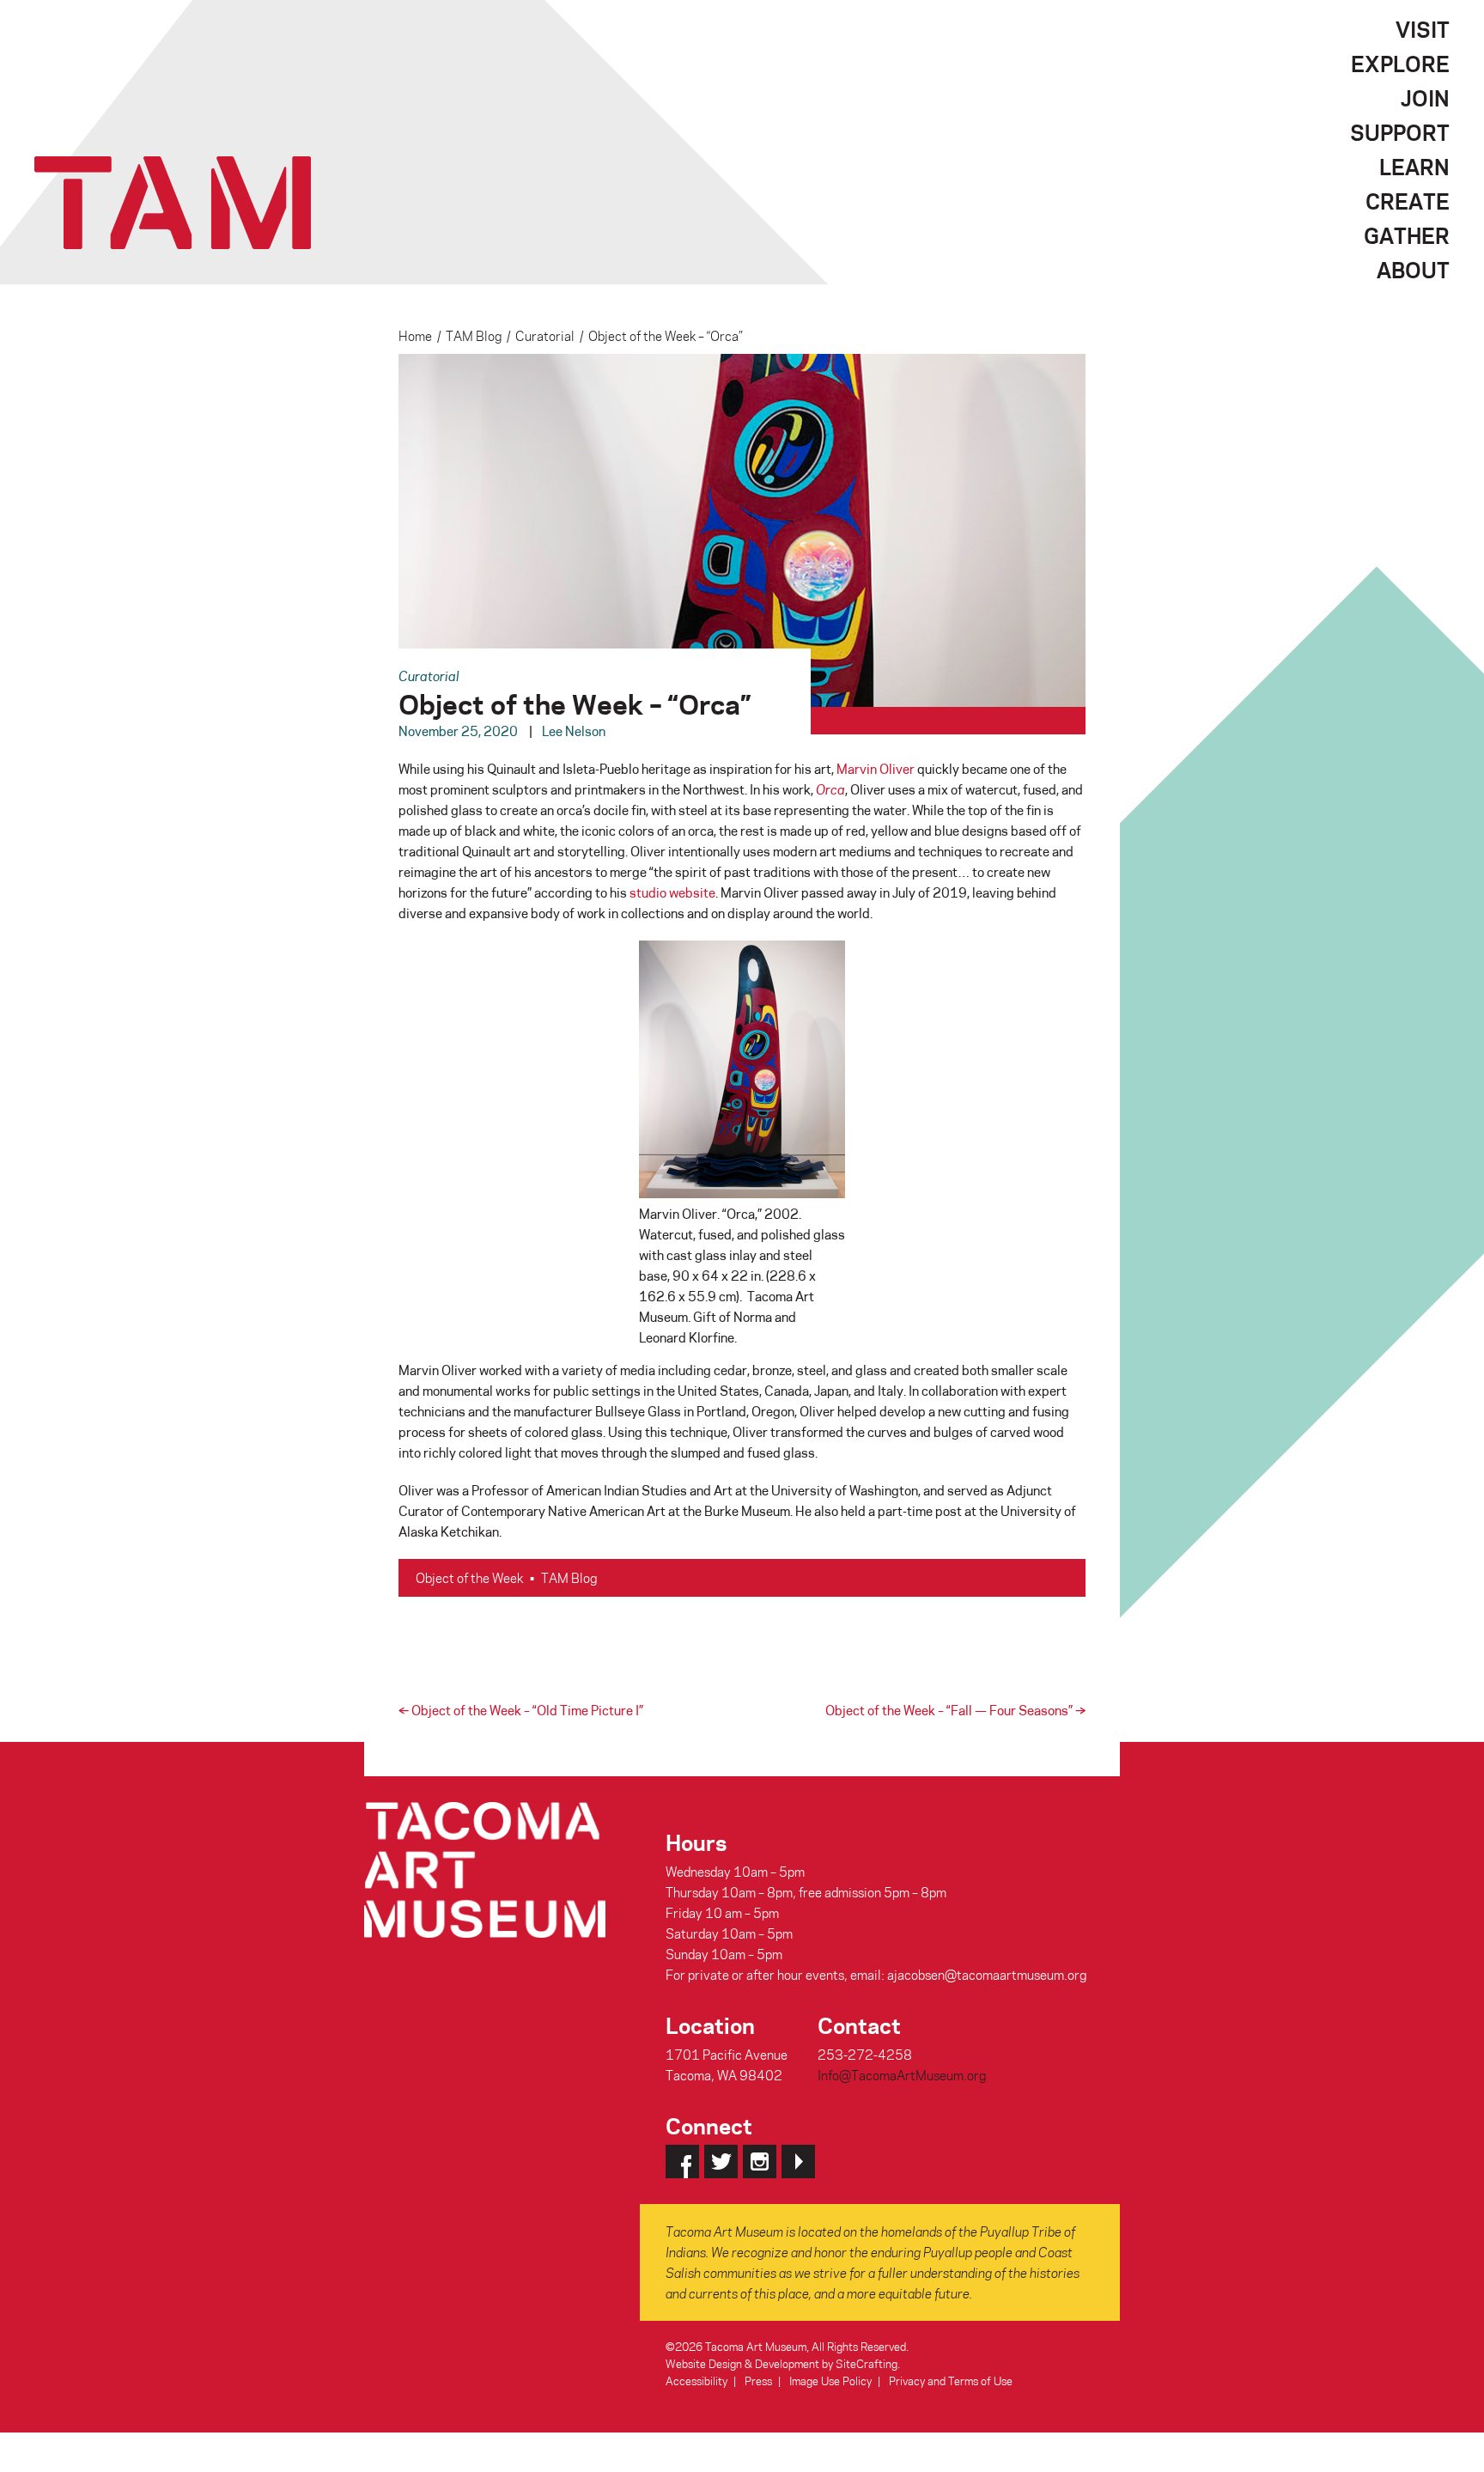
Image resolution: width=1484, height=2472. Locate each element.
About (1413, 270)
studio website (672, 892)
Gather (1407, 235)
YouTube (798, 2161)
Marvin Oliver (876, 769)
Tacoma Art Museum (173, 203)
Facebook (682, 2161)
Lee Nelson (574, 731)
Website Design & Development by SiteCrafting (782, 2363)
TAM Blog (474, 336)
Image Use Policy (830, 2381)
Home (415, 336)
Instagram (760, 2161)
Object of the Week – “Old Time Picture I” (521, 1710)
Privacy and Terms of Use (951, 2381)
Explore (1400, 64)
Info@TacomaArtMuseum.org (902, 2075)
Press (758, 2381)
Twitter (721, 2161)
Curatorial (545, 336)
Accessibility (696, 2381)
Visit (1423, 29)
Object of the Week (469, 1578)
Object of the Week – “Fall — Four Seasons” (955, 1710)
